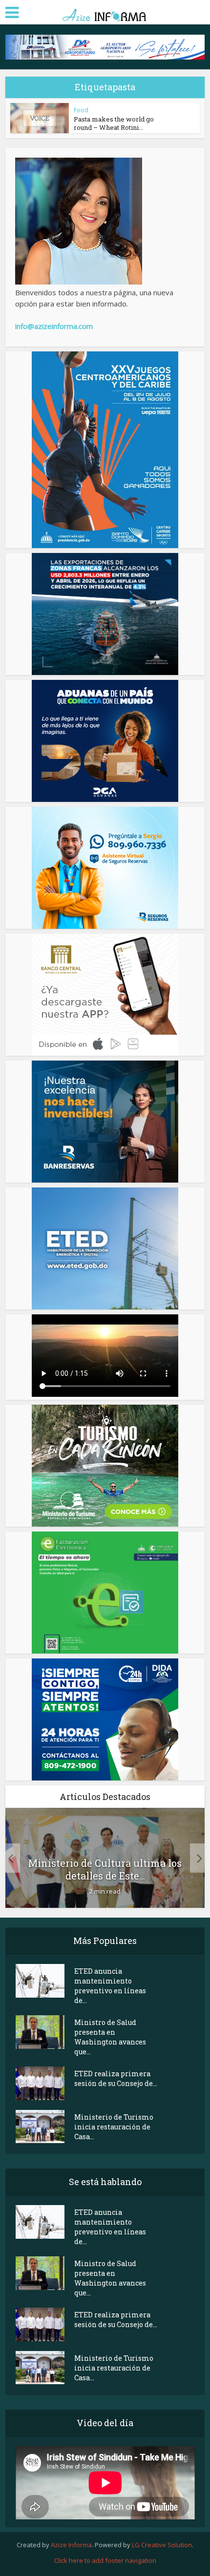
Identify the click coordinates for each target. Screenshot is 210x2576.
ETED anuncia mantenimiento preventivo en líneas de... (110, 1986)
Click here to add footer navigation (105, 2560)
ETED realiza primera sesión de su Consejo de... (116, 2078)
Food (81, 110)
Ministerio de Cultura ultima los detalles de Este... (105, 1869)
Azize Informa (71, 2545)
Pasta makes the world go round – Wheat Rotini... (114, 123)
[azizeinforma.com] (105, 11)
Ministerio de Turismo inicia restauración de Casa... (114, 2127)
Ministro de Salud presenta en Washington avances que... (110, 2037)
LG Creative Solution (162, 2545)
